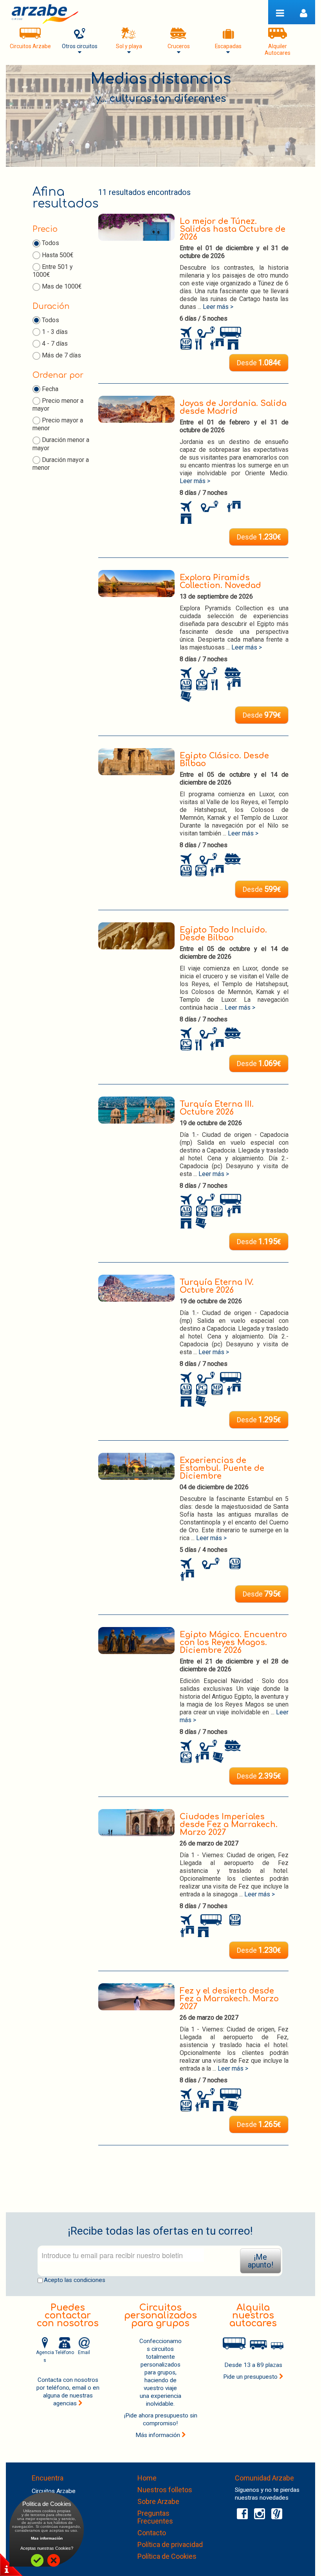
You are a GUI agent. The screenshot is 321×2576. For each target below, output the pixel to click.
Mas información (47, 2538)
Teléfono (65, 2352)
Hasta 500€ (58, 255)
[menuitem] (30, 41)
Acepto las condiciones (75, 2280)
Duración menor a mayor (61, 444)
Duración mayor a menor (61, 464)
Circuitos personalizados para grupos (160, 2315)
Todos (50, 243)
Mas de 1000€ (62, 286)
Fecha (50, 389)
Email (84, 2352)
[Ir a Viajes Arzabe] (45, 14)
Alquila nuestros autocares (253, 2315)
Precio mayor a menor (58, 424)
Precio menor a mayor (58, 405)
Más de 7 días (61, 355)
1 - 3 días (55, 332)
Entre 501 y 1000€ (53, 271)
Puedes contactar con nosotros (68, 2315)
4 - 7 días (55, 344)
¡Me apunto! (261, 2261)
